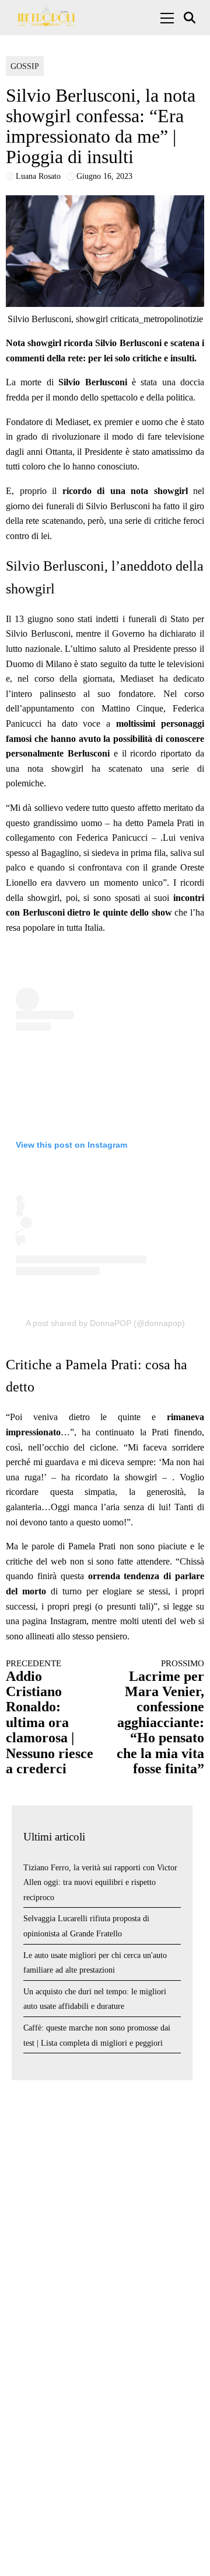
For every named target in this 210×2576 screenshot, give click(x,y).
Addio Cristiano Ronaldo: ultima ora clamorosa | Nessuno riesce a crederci (50, 1717)
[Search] (191, 18)
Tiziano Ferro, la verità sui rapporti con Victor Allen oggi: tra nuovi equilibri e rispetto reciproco (100, 1883)
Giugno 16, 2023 (104, 176)
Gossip (25, 66)
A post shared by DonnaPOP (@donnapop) (105, 1323)
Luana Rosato (38, 176)
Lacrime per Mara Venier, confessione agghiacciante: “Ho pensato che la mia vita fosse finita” (160, 1717)
